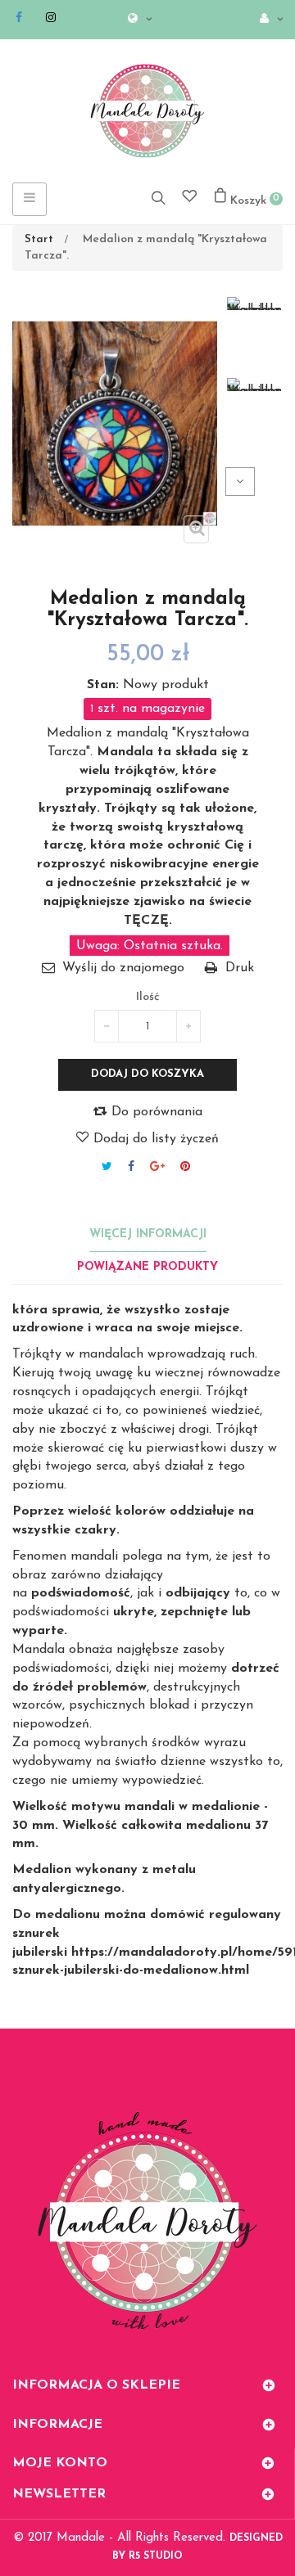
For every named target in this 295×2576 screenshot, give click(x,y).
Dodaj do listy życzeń (154, 1139)
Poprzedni (269, 482)
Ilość (148, 997)
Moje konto (60, 2463)
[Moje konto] (267, 20)
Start (39, 239)
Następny (240, 482)
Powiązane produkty (147, 1267)
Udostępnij (131, 1166)
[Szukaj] (158, 197)
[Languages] (136, 20)
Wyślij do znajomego (123, 968)
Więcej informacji (148, 1234)
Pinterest (185, 1166)
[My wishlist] (189, 198)
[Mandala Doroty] (147, 111)
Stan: (103, 685)
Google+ (157, 1166)
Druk (240, 968)
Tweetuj (107, 1166)
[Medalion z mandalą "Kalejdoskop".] (254, 304)
